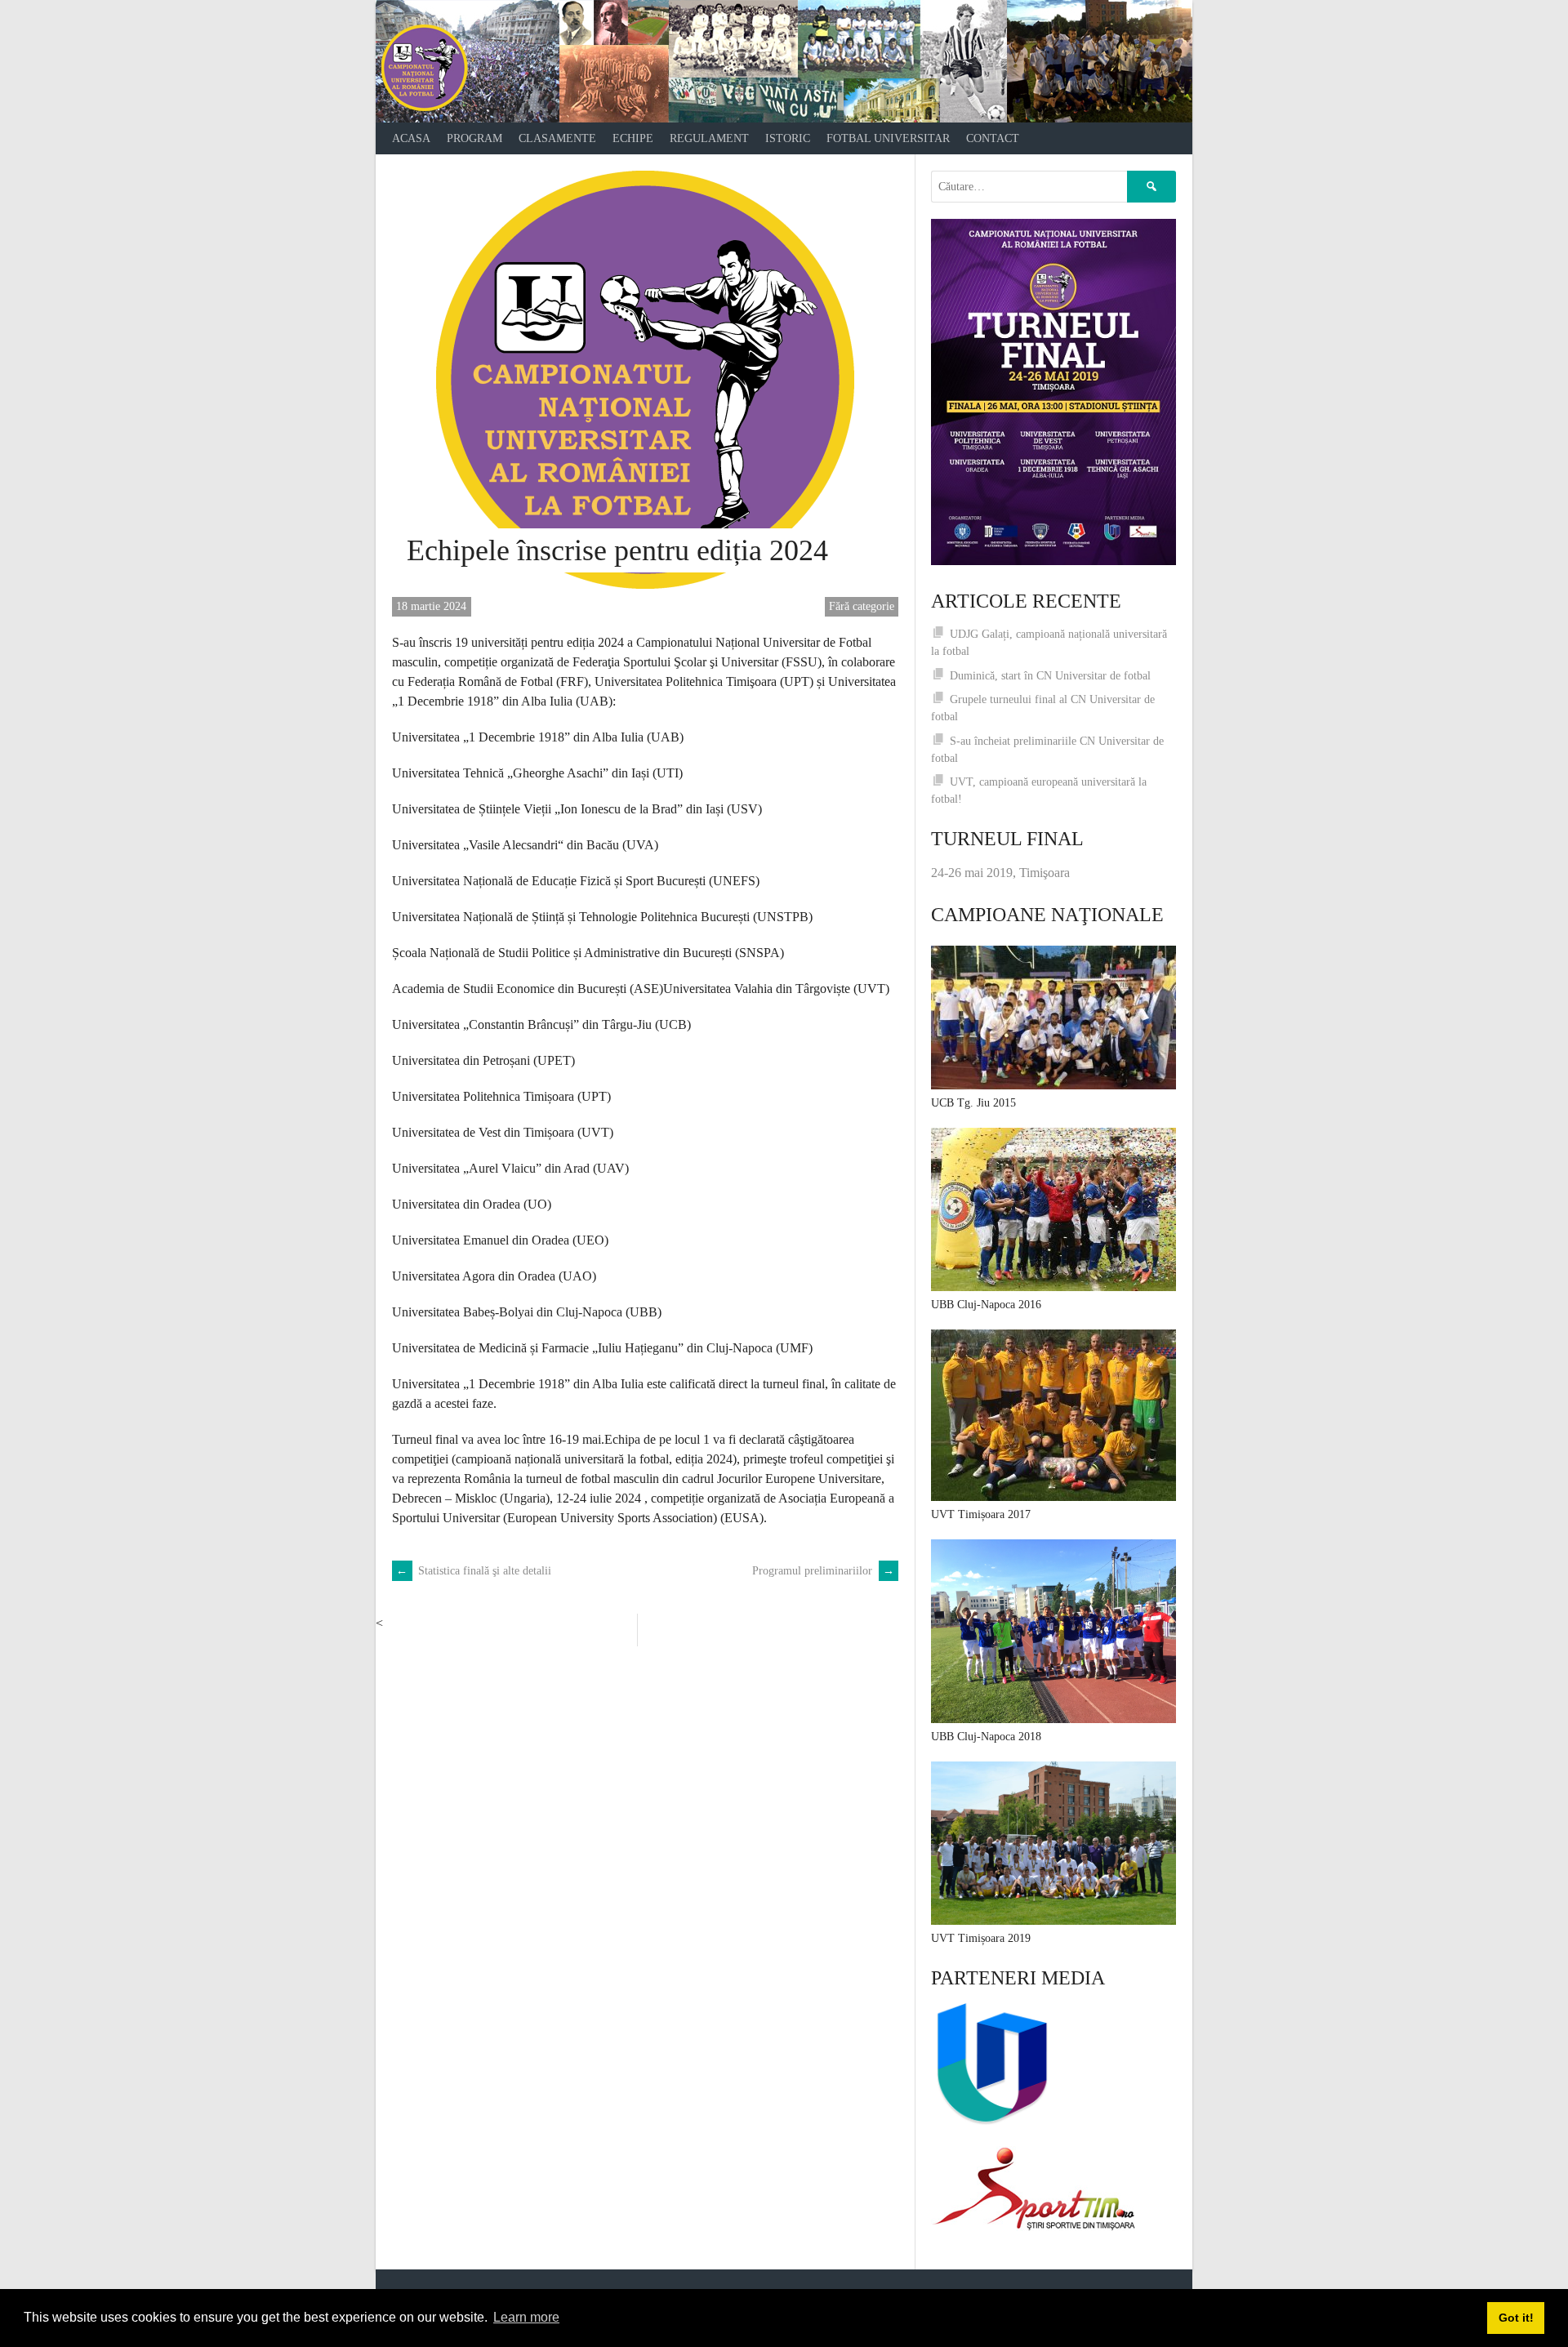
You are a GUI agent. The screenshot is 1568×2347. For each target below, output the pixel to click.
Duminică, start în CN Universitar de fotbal (1050, 676)
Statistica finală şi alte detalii (474, 1571)
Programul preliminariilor (823, 1571)
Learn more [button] (526, 2317)
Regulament (709, 138)
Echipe (633, 138)
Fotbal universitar (888, 138)
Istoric (788, 138)
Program (474, 138)
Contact (993, 138)
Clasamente (557, 138)
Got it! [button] (1516, 2318)
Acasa (411, 138)
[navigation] (784, 138)
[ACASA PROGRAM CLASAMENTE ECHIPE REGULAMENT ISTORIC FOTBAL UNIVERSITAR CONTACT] (784, 61)
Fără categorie (862, 606)
